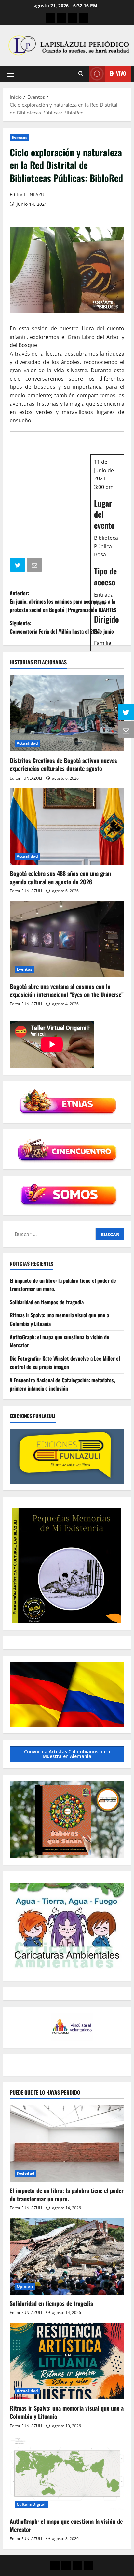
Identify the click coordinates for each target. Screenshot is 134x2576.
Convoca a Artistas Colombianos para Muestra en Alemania (67, 1754)
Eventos (20, 137)
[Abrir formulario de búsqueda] (81, 74)
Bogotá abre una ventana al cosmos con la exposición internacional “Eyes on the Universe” (67, 990)
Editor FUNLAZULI (29, 195)
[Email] (35, 566)
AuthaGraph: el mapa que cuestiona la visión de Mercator (66, 2525)
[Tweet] (18, 566)
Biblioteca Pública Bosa (106, 546)
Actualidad (27, 743)
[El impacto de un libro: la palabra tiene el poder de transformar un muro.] (67, 2143)
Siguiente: (62, 627)
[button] (10, 74)
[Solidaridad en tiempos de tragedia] (67, 2256)
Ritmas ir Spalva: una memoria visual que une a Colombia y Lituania (67, 2412)
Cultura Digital (31, 2504)
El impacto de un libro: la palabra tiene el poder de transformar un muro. (67, 2195)
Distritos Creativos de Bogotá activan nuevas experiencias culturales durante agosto (63, 764)
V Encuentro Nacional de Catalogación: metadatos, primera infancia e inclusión (62, 1384)
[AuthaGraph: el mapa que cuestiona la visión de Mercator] (67, 2474)
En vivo (118, 73)
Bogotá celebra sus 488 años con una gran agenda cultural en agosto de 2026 (60, 878)
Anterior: (63, 601)
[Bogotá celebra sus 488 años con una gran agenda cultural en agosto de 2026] (67, 826)
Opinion (25, 2286)
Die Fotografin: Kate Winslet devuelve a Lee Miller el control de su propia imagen (65, 1363)
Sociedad (26, 2173)
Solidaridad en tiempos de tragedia (47, 1302)
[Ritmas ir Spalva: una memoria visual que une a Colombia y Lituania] (67, 2361)
